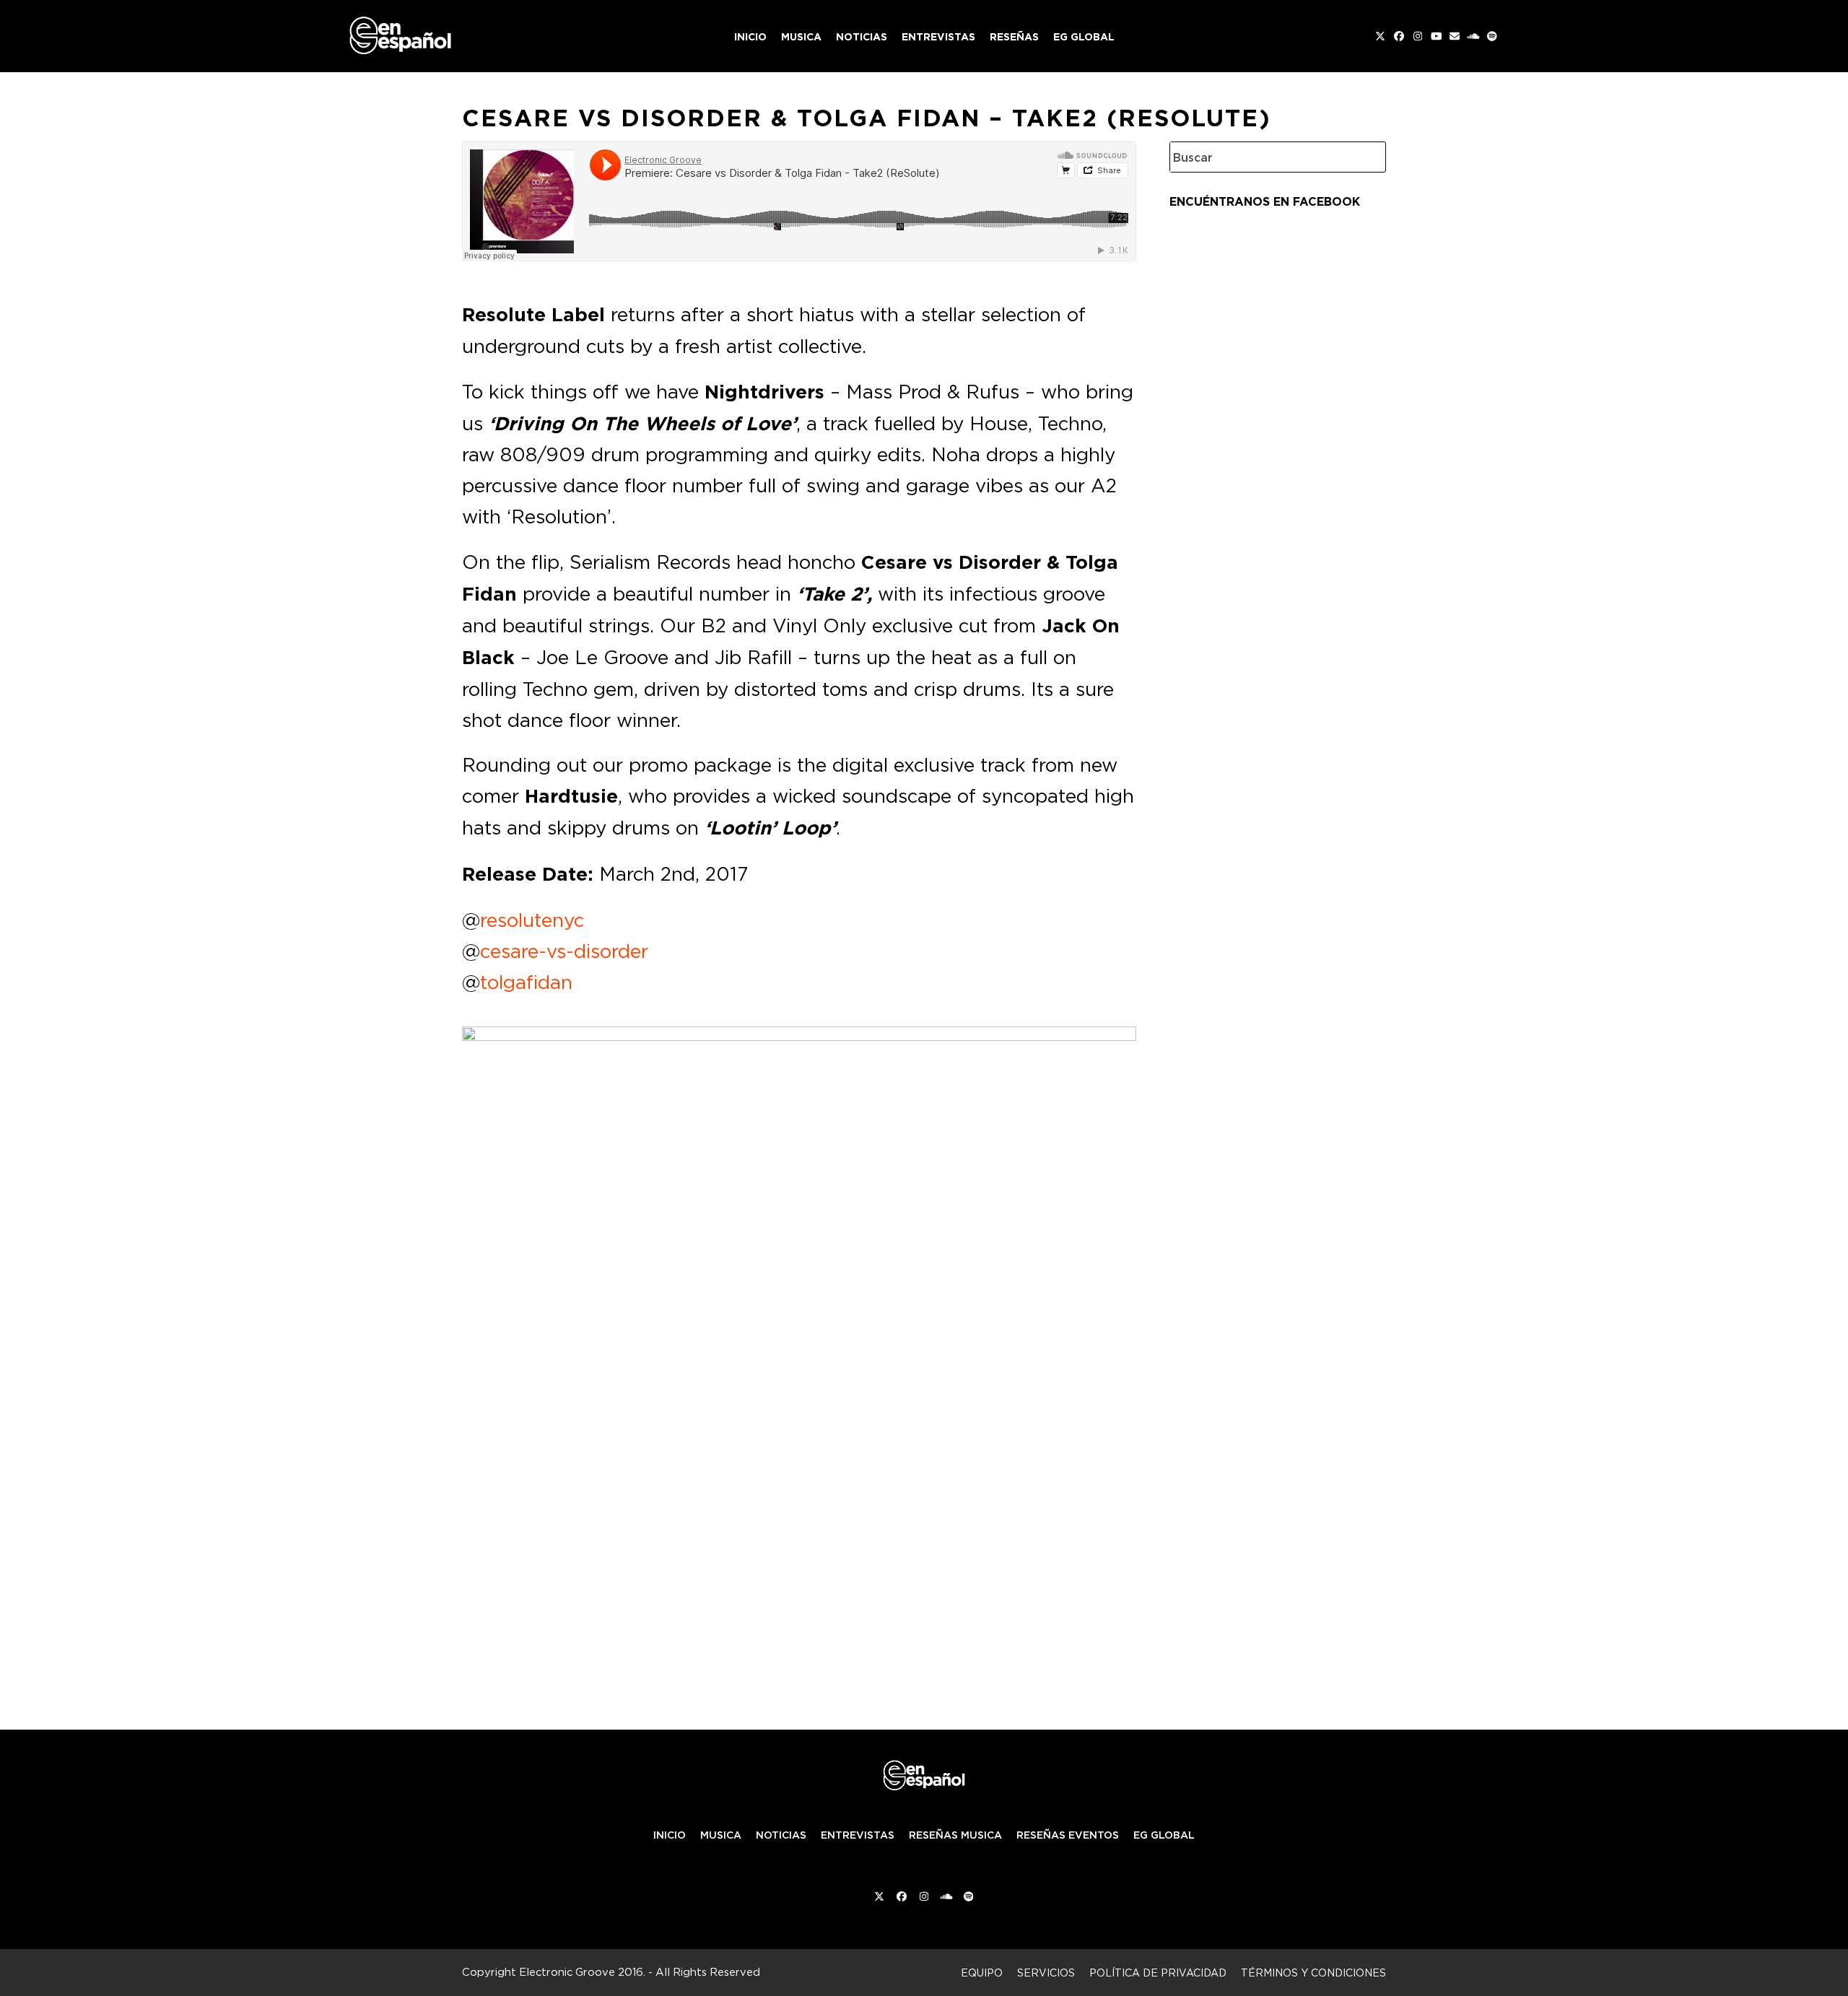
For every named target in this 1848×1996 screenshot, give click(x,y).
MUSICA (721, 1835)
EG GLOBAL (1164, 1835)
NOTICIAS (781, 1835)
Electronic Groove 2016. (582, 1972)
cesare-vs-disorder (564, 951)
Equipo (982, 1973)
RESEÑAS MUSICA (955, 1835)
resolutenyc (532, 920)
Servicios (1046, 1973)
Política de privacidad (1158, 1973)
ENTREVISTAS (858, 1835)
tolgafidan (526, 982)
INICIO (670, 1835)
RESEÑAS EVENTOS (1068, 1835)
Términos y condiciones (1313, 1973)
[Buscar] (1364, 157)
